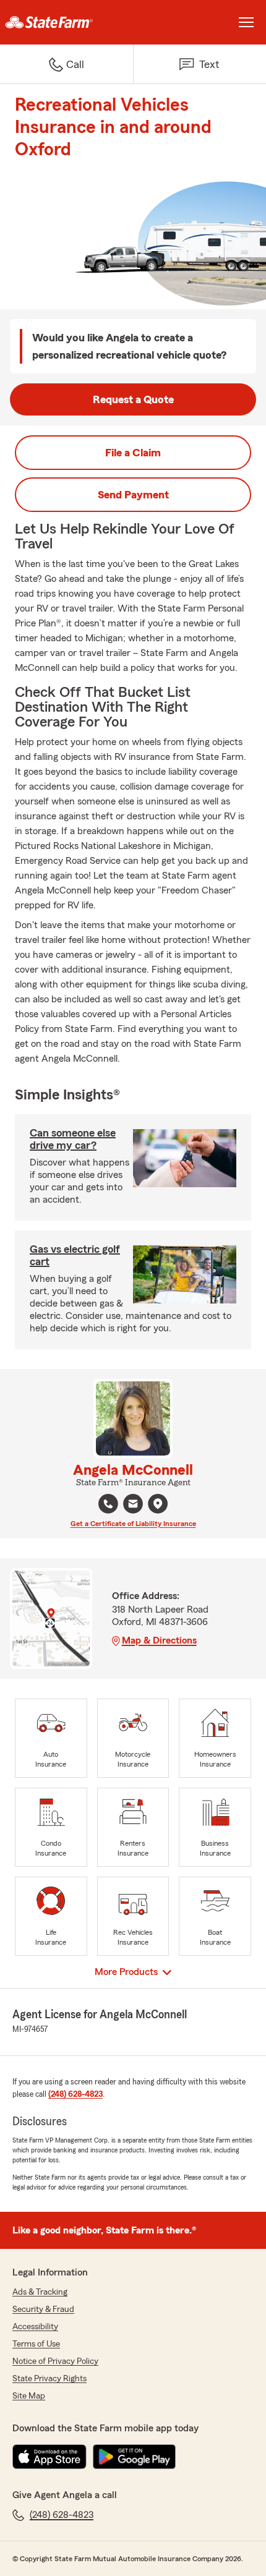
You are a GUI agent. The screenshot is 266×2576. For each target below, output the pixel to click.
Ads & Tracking (40, 2292)
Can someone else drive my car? (73, 1139)
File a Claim (133, 453)
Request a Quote (133, 399)
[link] (66, 22)
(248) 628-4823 (75, 2094)
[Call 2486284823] (108, 1504)
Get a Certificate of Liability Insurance (133, 1524)
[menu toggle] (246, 22)
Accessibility (35, 2327)
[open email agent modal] (133, 1505)
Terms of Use (36, 2344)
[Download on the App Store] (49, 2457)
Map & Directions (159, 1640)
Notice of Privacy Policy (55, 2361)
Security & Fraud (43, 2309)
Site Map (29, 2396)
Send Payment (133, 495)
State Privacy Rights (49, 2379)
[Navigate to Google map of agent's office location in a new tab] (158, 1504)
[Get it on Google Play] (134, 2457)
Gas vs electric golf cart (75, 1255)
